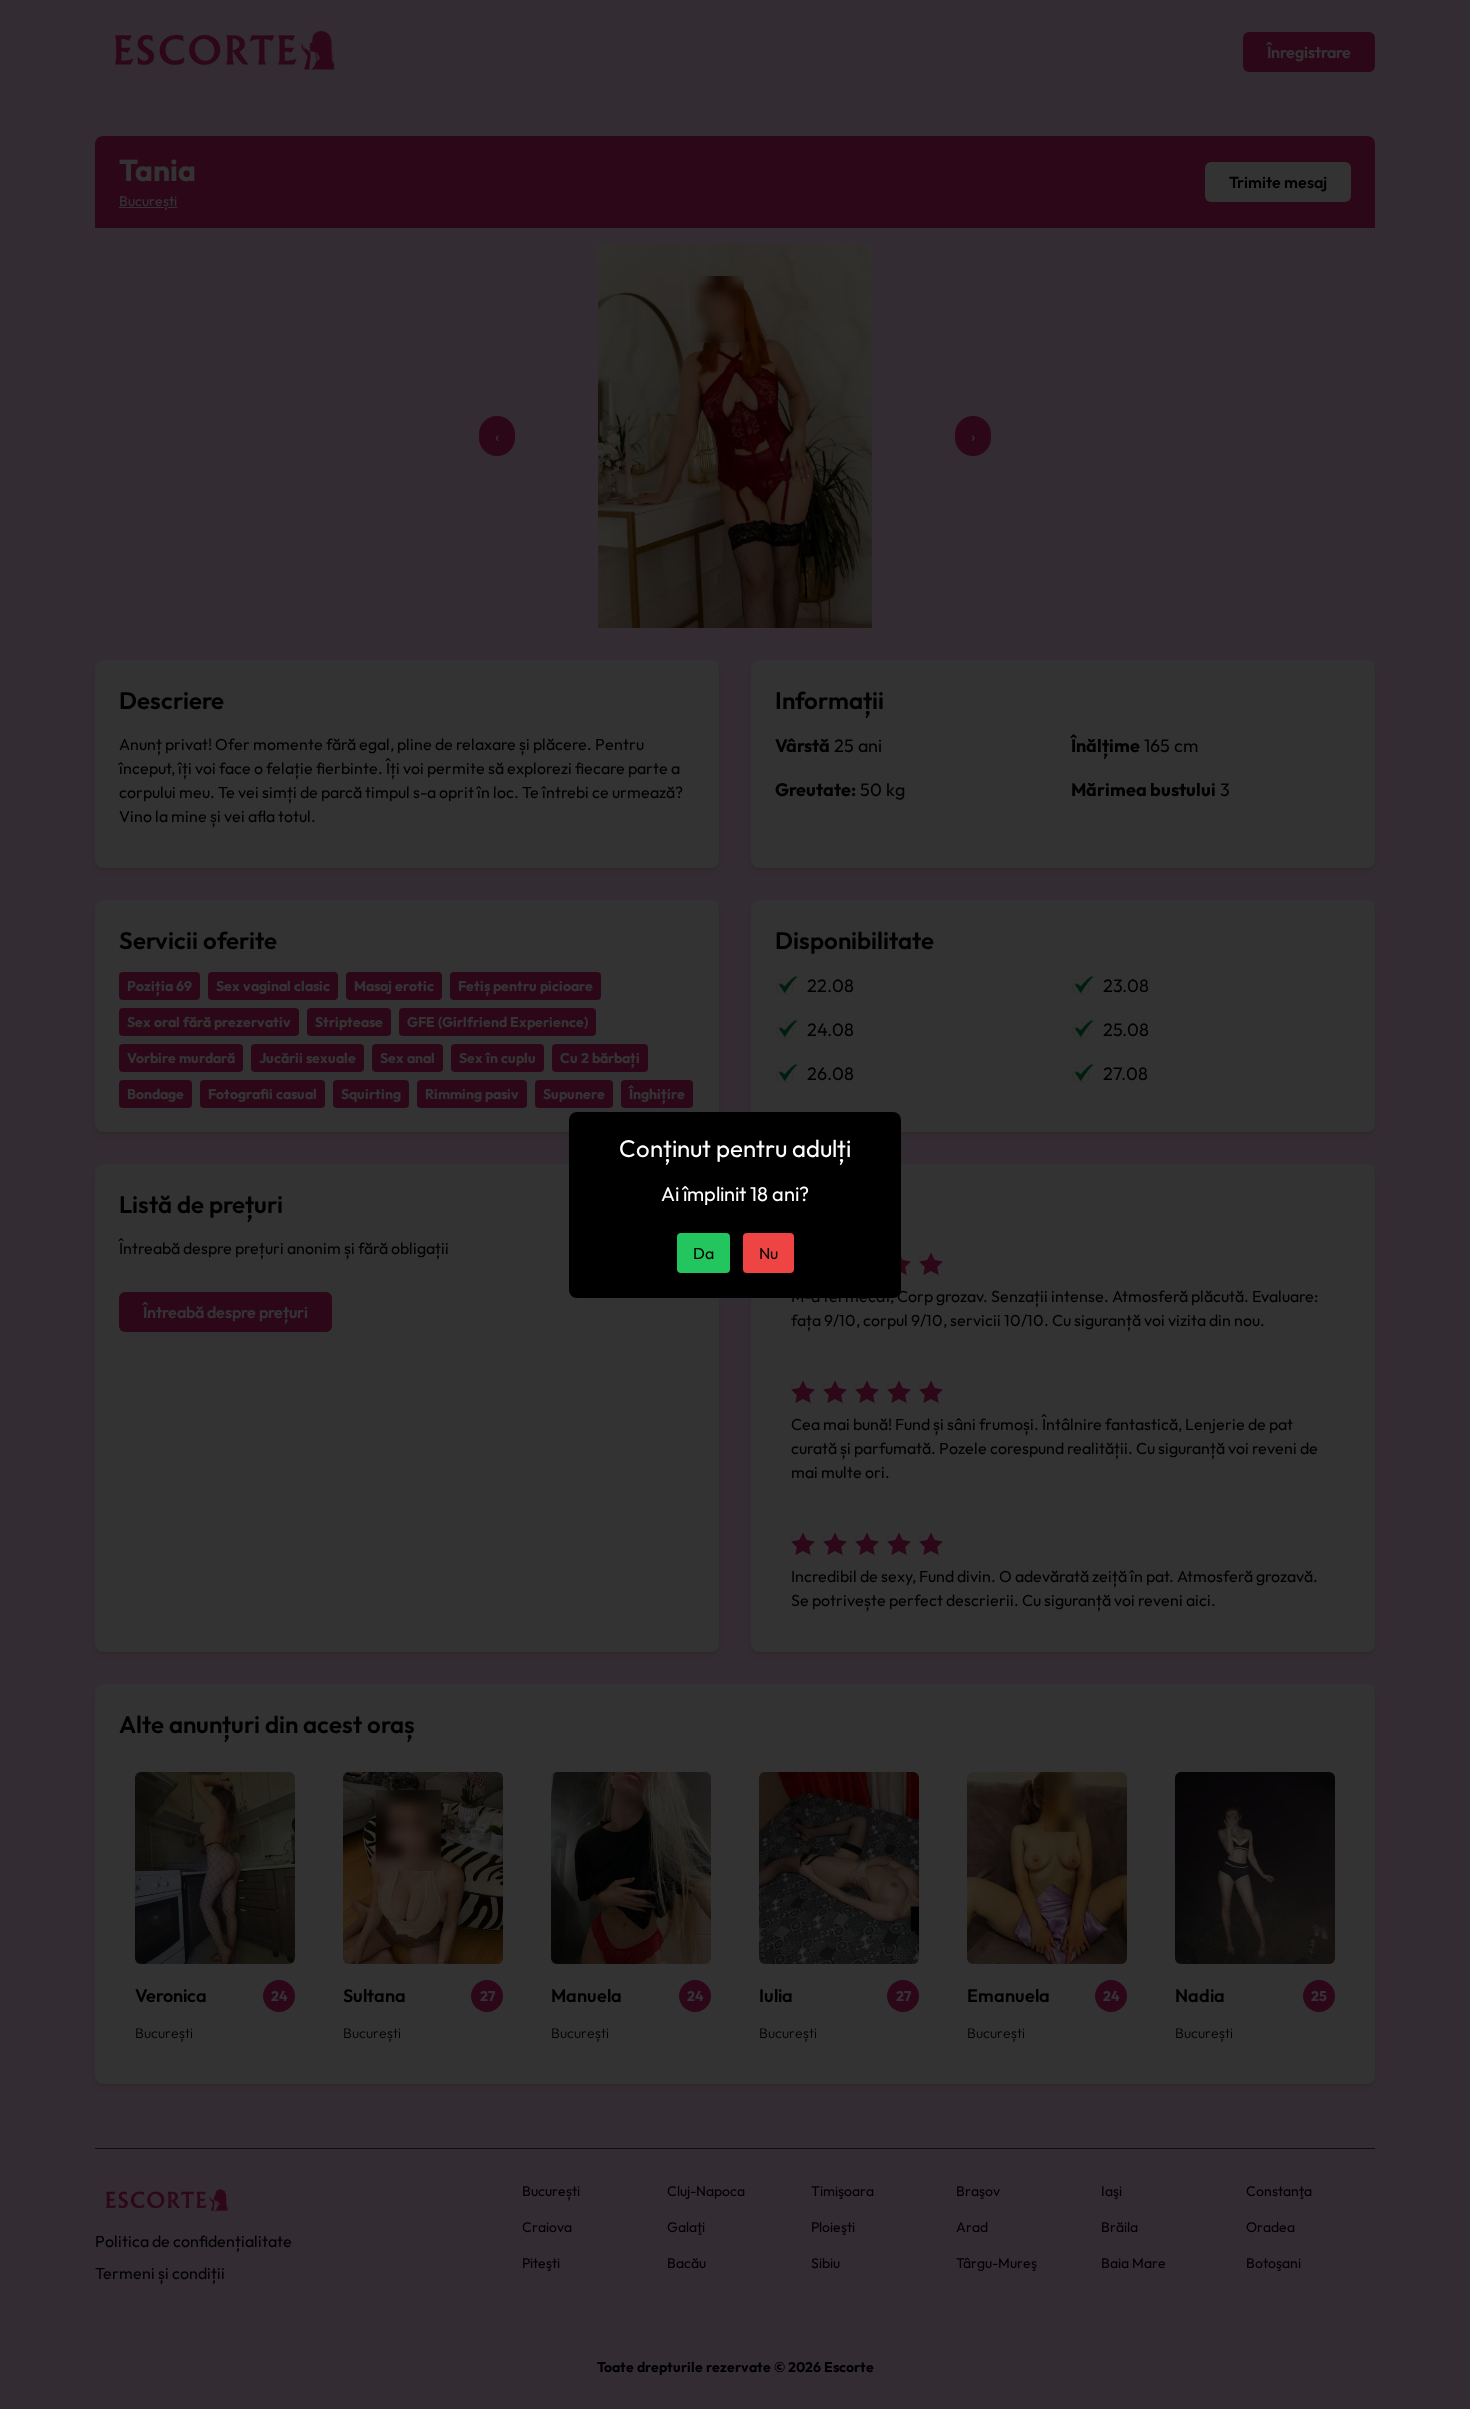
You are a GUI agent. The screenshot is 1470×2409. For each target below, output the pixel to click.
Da (703, 1253)
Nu (768, 1253)
